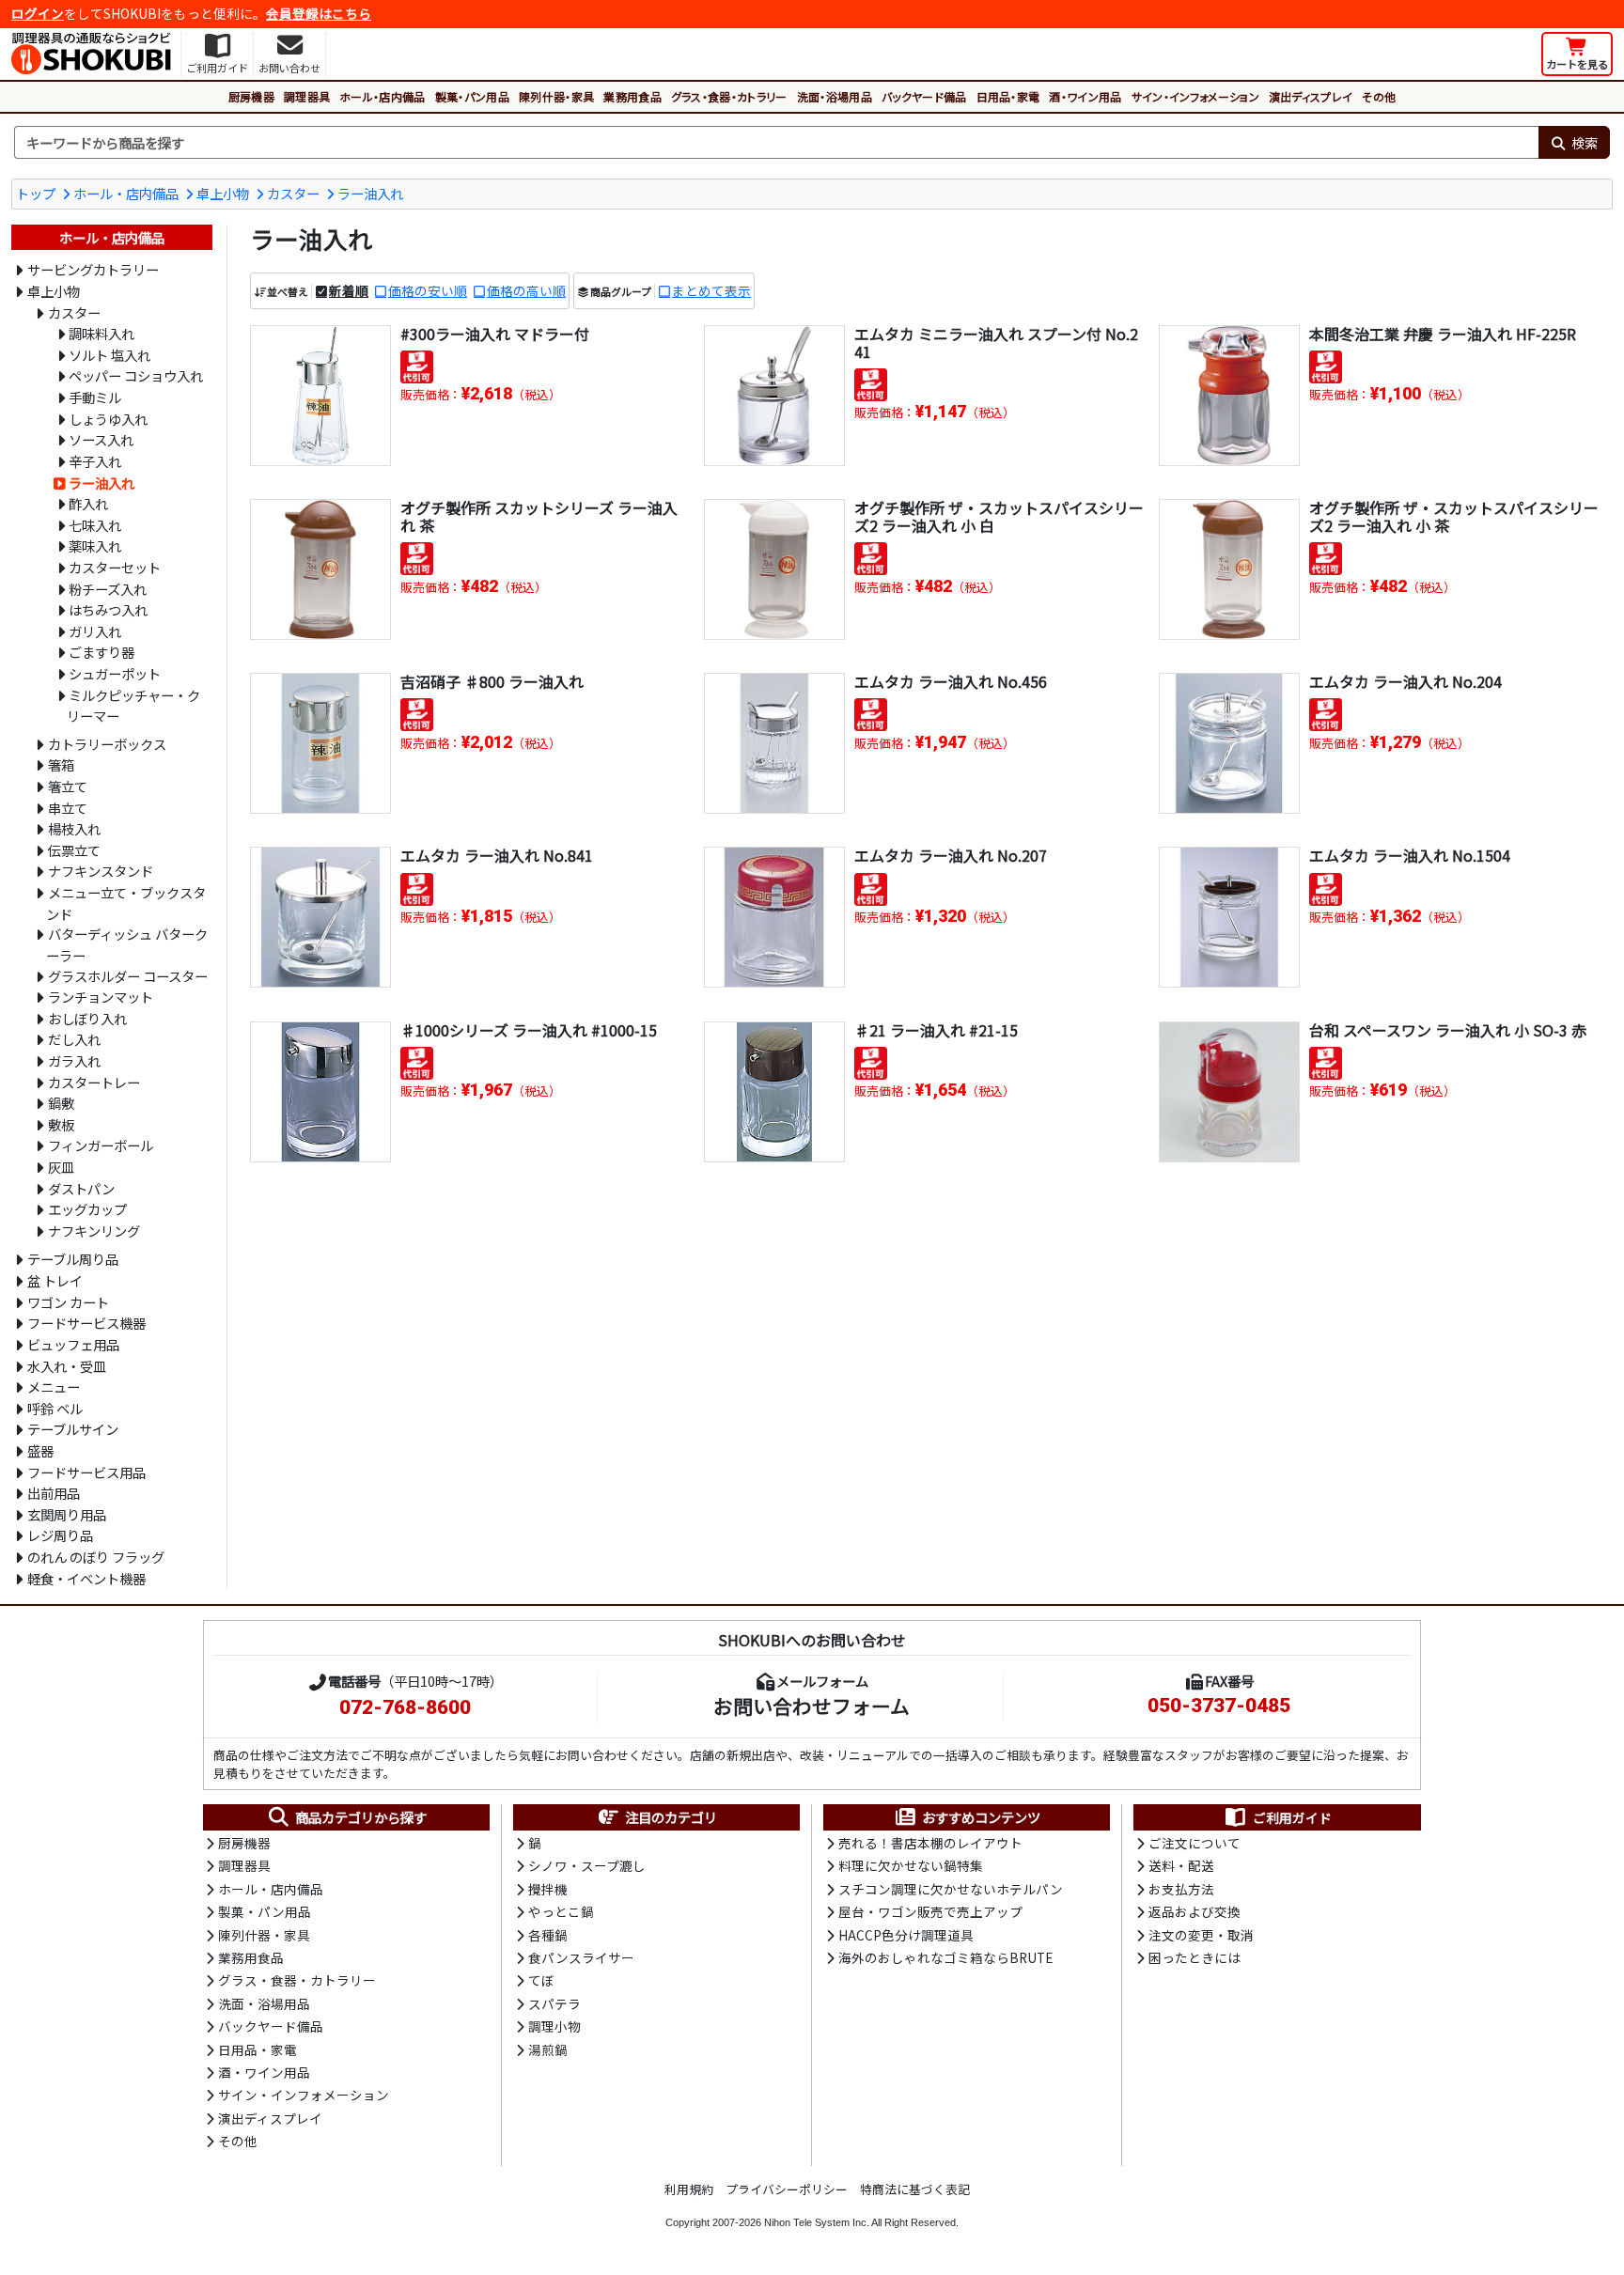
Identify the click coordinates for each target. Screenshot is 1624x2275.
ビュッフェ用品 (73, 1344)
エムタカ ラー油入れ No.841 (497, 855)
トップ (36, 193)
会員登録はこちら (319, 13)
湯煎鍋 (548, 2049)
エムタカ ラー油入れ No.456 (951, 681)
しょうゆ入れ (108, 419)
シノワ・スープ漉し (587, 1865)
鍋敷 (61, 1103)
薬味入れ (95, 545)
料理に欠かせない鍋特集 (911, 1865)
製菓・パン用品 (472, 96)
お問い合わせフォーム (812, 1706)
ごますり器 (101, 652)
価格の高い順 (526, 290)
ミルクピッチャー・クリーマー (133, 706)
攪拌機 (548, 1889)
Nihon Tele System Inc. (817, 2222)
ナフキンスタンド (101, 871)
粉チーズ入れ (108, 589)
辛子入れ (95, 461)
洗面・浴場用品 (835, 96)
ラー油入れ (370, 193)
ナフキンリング (94, 1231)
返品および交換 (1195, 1911)
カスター (293, 193)
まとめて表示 (711, 290)
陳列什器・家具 (556, 96)
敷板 (61, 1124)
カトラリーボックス (107, 744)
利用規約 (689, 2189)
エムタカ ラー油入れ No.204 (1405, 681)
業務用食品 (632, 96)
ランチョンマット (101, 997)
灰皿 (61, 1167)
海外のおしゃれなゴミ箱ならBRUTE (945, 1957)
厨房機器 (251, 96)
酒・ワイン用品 (1085, 96)
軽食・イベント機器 (86, 1578)
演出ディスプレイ (1311, 96)
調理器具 (307, 96)
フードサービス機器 (86, 1323)
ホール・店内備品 (383, 96)
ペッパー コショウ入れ (136, 375)
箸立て (68, 786)
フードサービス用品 (86, 1472)
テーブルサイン (73, 1429)
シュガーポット (115, 673)
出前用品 (54, 1493)
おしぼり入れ (87, 1018)
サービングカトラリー (93, 269)
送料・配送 (1181, 1865)
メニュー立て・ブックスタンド (126, 903)
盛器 (40, 1450)
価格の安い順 (428, 290)
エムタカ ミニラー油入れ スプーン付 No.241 (996, 343)
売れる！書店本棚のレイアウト (930, 1843)
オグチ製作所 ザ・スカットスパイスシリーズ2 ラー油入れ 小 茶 (1454, 516)
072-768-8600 (405, 1707)
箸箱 (61, 764)
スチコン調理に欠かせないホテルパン (951, 1889)
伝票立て (74, 850)
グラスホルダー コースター (128, 976)
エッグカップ (87, 1209)
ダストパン (81, 1188)
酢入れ (88, 503)
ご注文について (1195, 1843)
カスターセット (115, 567)
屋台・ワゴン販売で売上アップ (930, 1911)
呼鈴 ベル (55, 1408)
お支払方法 (1181, 1889)
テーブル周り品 (73, 1259)
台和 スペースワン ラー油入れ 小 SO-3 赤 (1448, 1030)
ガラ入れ (74, 1060)
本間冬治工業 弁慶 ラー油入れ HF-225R (1443, 334)
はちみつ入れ (108, 609)
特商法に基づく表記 (915, 2189)
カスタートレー (94, 1082)
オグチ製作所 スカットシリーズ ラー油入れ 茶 (539, 516)
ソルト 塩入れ (109, 355)
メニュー (54, 1387)
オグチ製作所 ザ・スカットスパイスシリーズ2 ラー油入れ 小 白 (999, 516)
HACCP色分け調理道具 (906, 1935)
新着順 (349, 290)
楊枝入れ (74, 828)
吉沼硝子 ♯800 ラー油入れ (492, 681)
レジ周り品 (60, 1535)
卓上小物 (223, 193)
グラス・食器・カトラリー (729, 96)
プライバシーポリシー (787, 2189)
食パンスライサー (581, 1957)
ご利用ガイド (1292, 1817)
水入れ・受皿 (67, 1366)
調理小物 (554, 2026)
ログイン (38, 13)
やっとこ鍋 (561, 1911)
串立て (68, 808)
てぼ (541, 1980)
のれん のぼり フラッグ (96, 1557)
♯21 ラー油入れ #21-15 (936, 1030)
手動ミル (95, 397)
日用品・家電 (1008, 96)
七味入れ (95, 525)
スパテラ (554, 2003)
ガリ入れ (95, 631)
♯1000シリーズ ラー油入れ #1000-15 (529, 1030)
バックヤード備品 (924, 96)
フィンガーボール (101, 1145)
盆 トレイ (55, 1280)
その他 (1379, 96)
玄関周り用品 (67, 1514)
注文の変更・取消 (1201, 1935)
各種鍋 (548, 1935)
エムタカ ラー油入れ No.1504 (1410, 855)
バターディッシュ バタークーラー (127, 944)
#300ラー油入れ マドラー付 (495, 334)
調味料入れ (101, 333)
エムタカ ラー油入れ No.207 (951, 855)
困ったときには (1195, 1957)
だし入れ (74, 1039)
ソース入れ (101, 439)
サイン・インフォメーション (1195, 96)
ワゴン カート (68, 1302)
